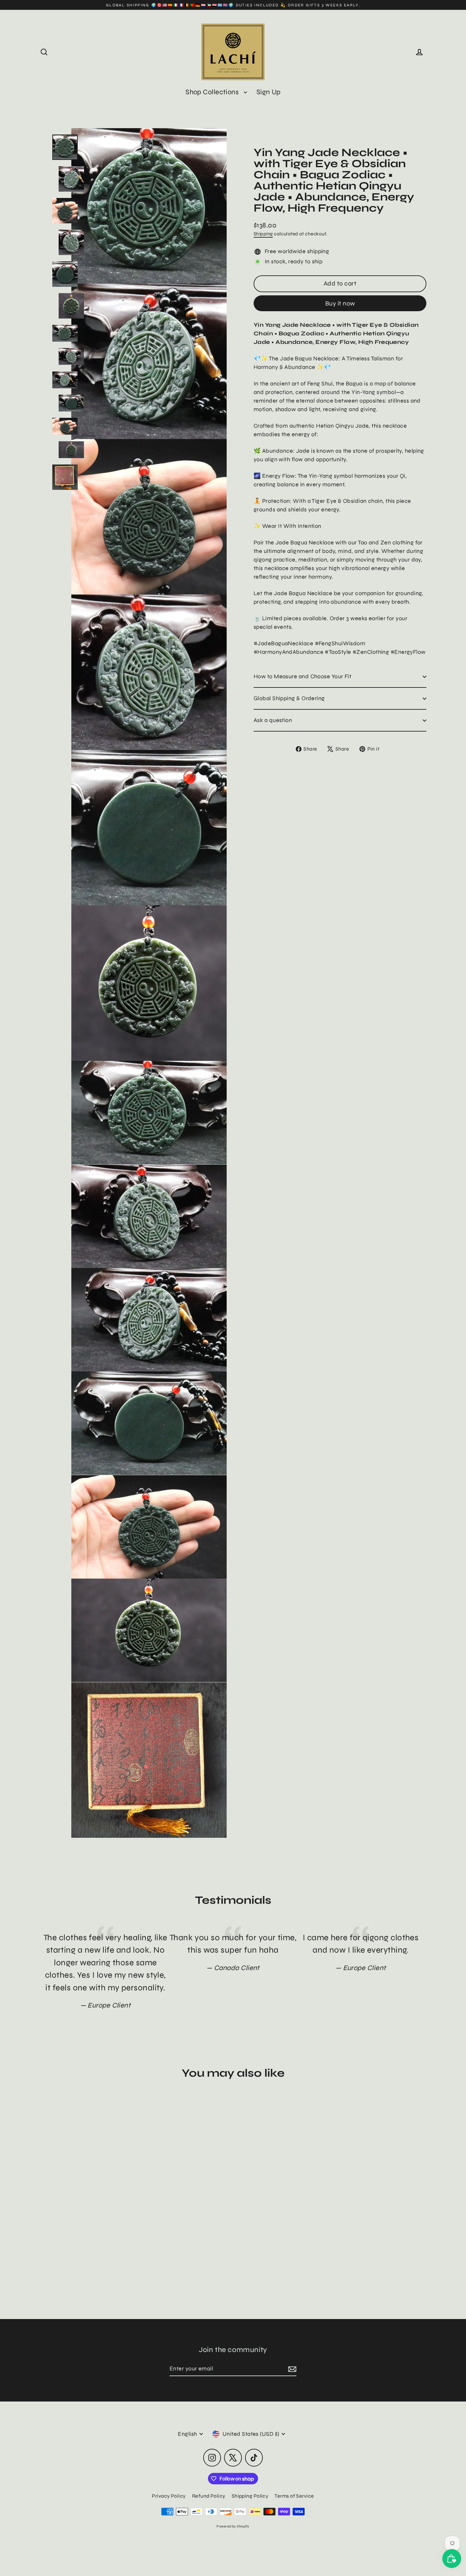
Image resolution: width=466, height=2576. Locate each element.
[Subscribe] (291, 2369)
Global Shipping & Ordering (289, 698)
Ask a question (273, 720)
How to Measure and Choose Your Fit (302, 676)
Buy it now (340, 303)
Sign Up (269, 92)
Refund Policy (209, 2496)
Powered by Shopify (233, 2526)
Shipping (263, 234)
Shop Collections (213, 92)
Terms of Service (294, 2496)
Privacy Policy (169, 2496)
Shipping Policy (250, 2496)
